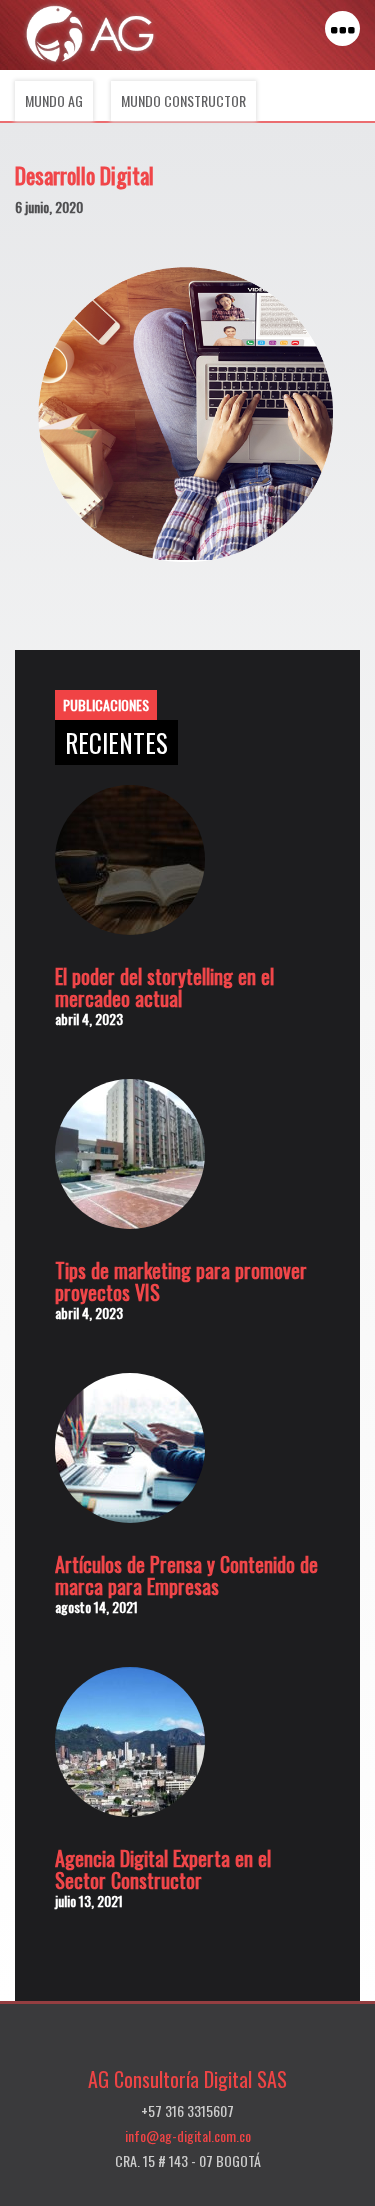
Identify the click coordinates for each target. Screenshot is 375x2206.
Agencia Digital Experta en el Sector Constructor (163, 1869)
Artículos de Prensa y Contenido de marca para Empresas (186, 1575)
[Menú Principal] (342, 28)
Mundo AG (54, 100)
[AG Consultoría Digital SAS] (90, 33)
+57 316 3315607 (187, 2110)
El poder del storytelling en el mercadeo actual (164, 987)
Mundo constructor (183, 100)
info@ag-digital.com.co (188, 2135)
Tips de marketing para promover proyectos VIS (181, 1281)
